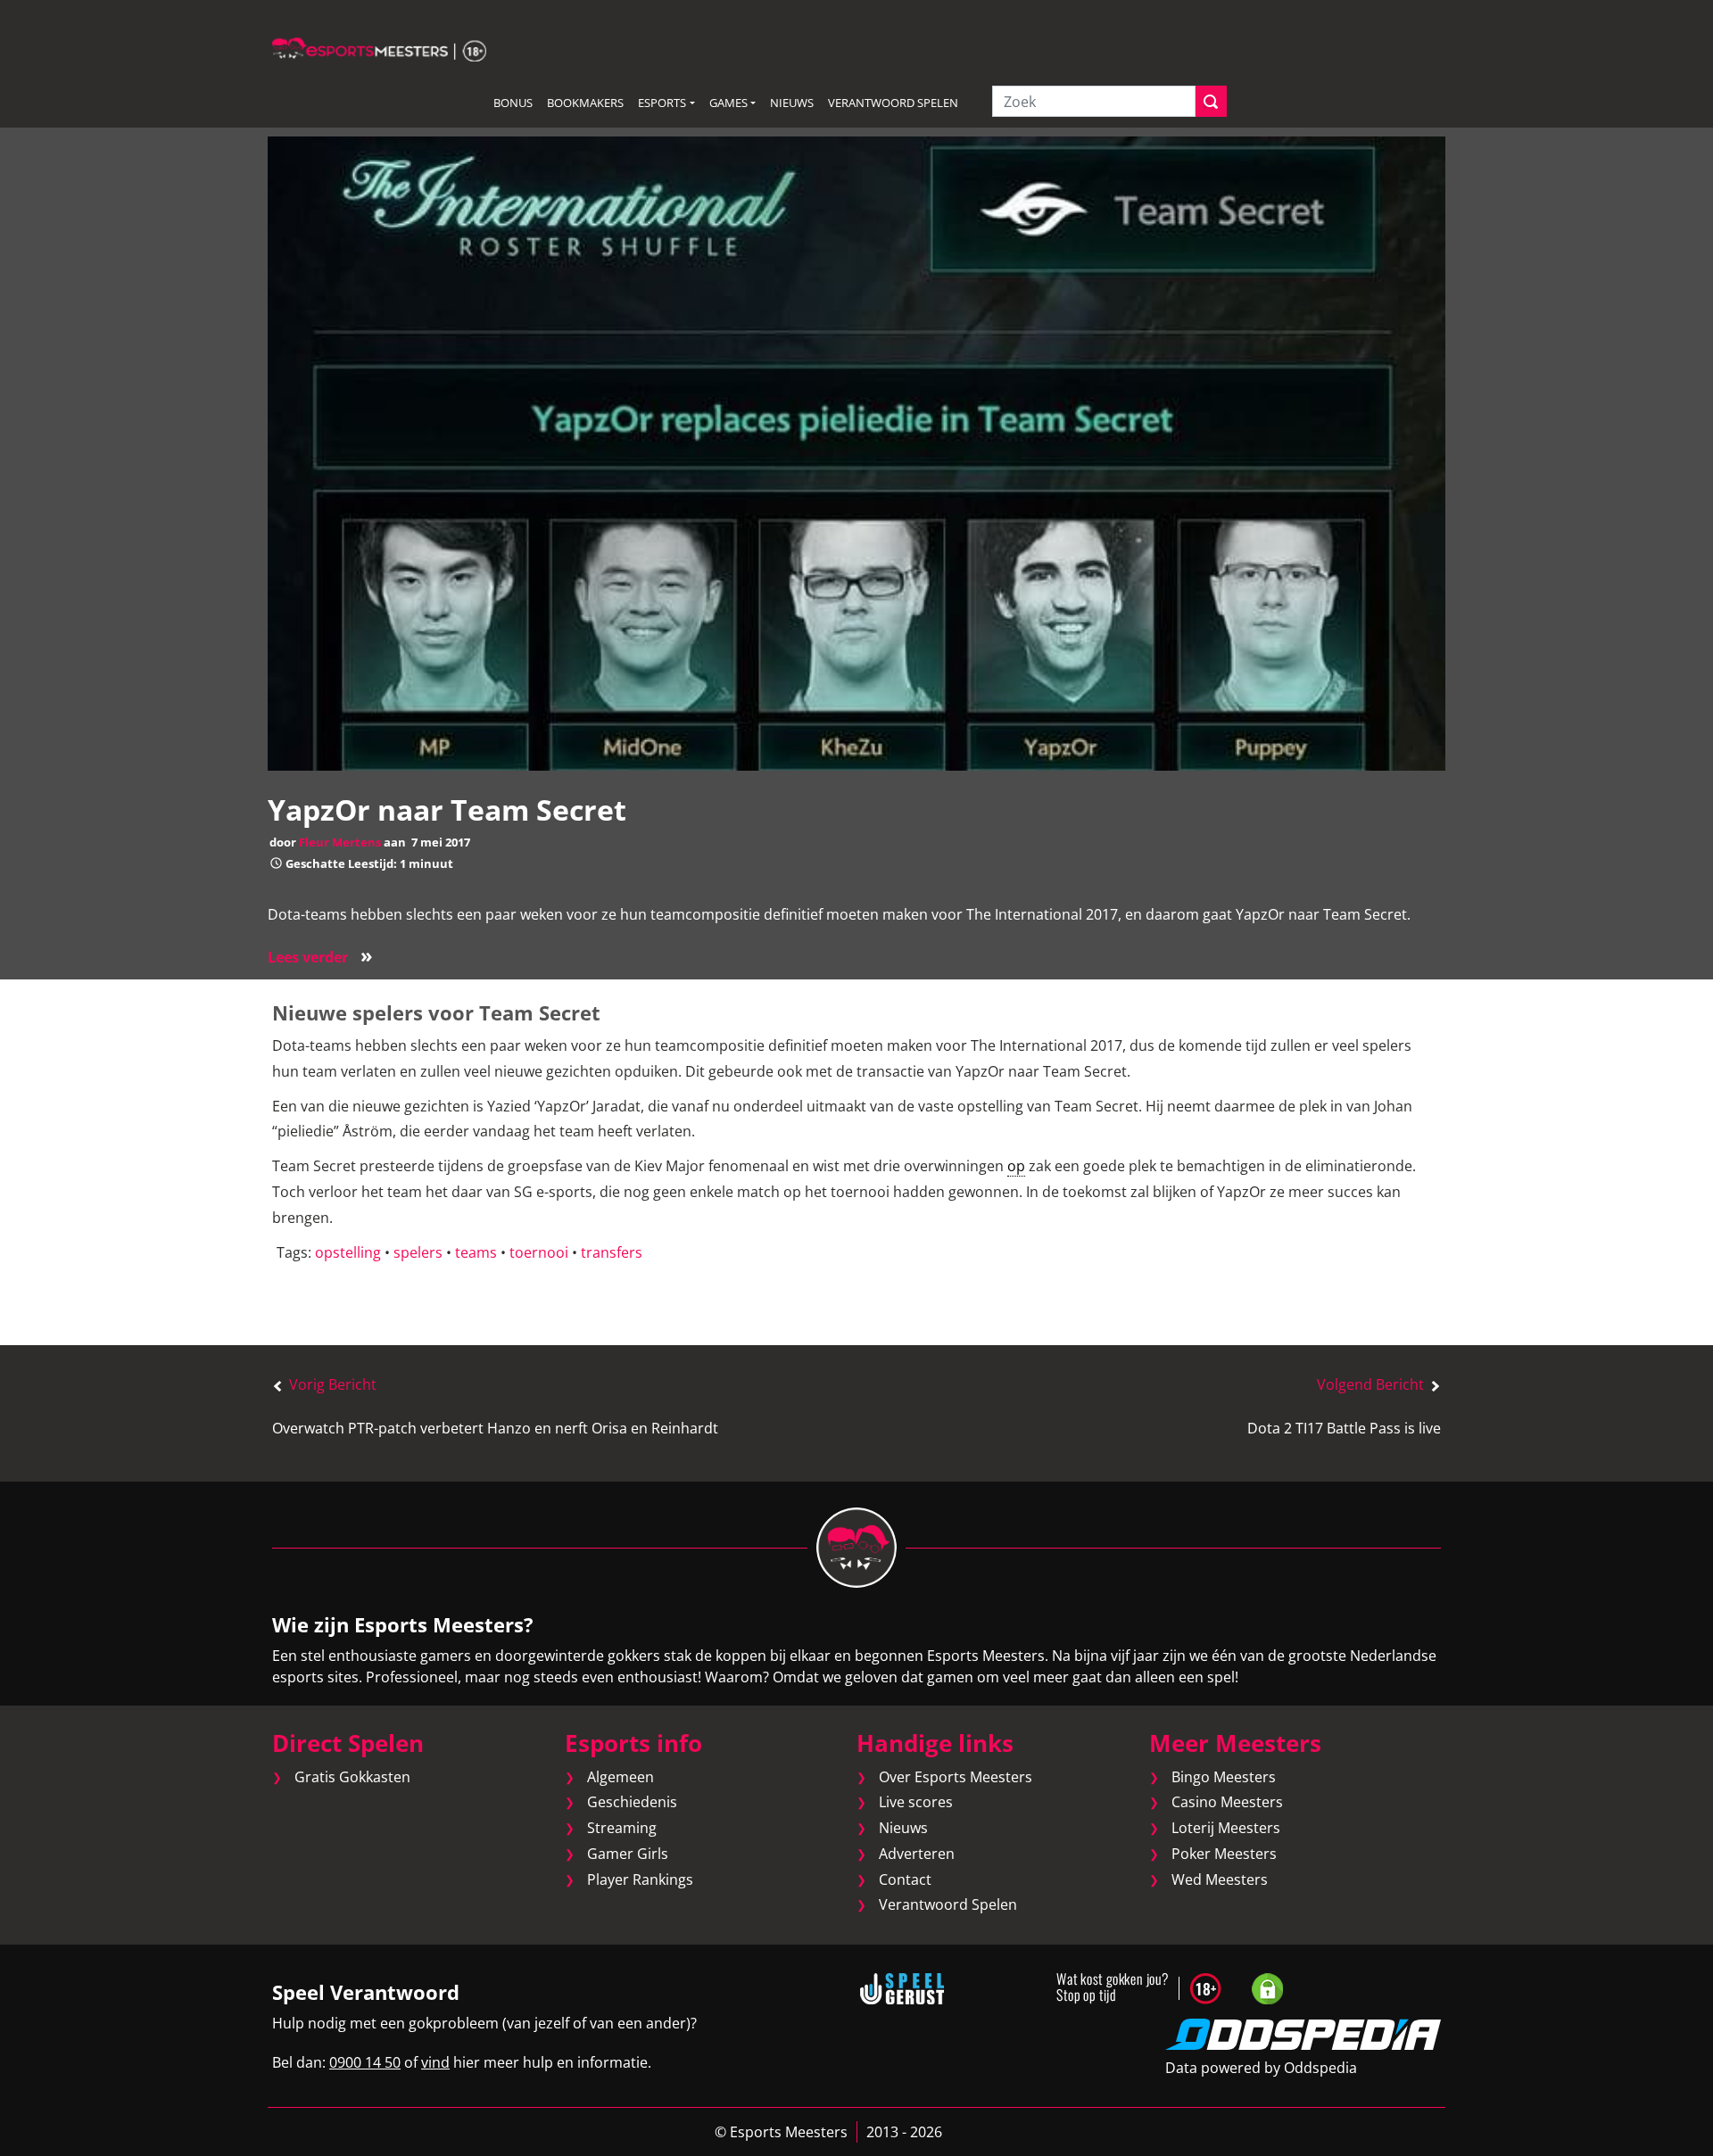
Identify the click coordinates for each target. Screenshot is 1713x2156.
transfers (612, 1252)
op (1016, 1166)
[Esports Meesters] (379, 48)
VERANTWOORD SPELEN (893, 103)
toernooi (539, 1252)
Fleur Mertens (340, 842)
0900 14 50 (365, 2062)
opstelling (348, 1252)
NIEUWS (792, 103)
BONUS (513, 103)
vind (435, 2062)
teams (476, 1252)
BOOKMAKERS (585, 103)
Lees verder (320, 957)
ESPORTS (662, 103)
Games (728, 103)
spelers (418, 1252)
